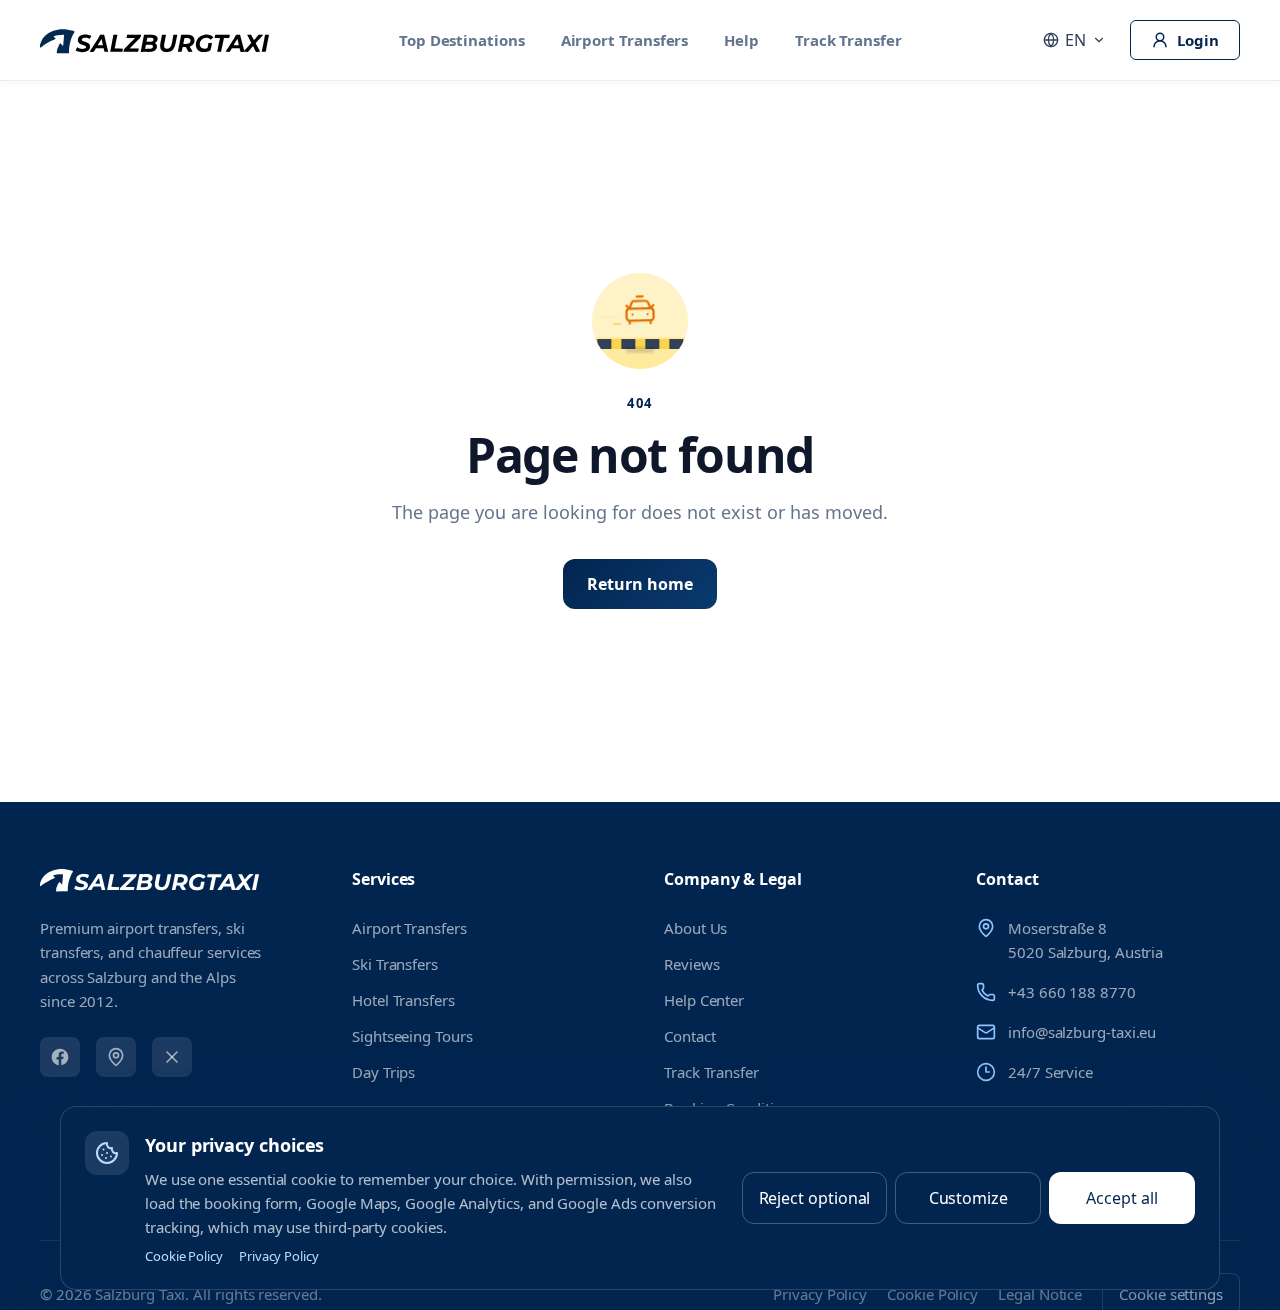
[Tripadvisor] (116, 1057)
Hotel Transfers (403, 1000)
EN (1075, 40)
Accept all (1121, 1198)
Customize (968, 1198)
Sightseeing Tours (412, 1036)
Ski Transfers (395, 964)
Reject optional (815, 1198)
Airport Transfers (625, 40)
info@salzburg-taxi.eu (1082, 1032)
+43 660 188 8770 (1072, 992)
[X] (172, 1057)
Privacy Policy (279, 1256)
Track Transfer (848, 40)
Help (741, 40)
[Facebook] (60, 1057)
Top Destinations (462, 40)
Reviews (691, 964)
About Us (695, 928)
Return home (639, 584)
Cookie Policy (184, 1256)
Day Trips (383, 1072)
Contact (689, 1036)
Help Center (704, 1000)
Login (1198, 40)
